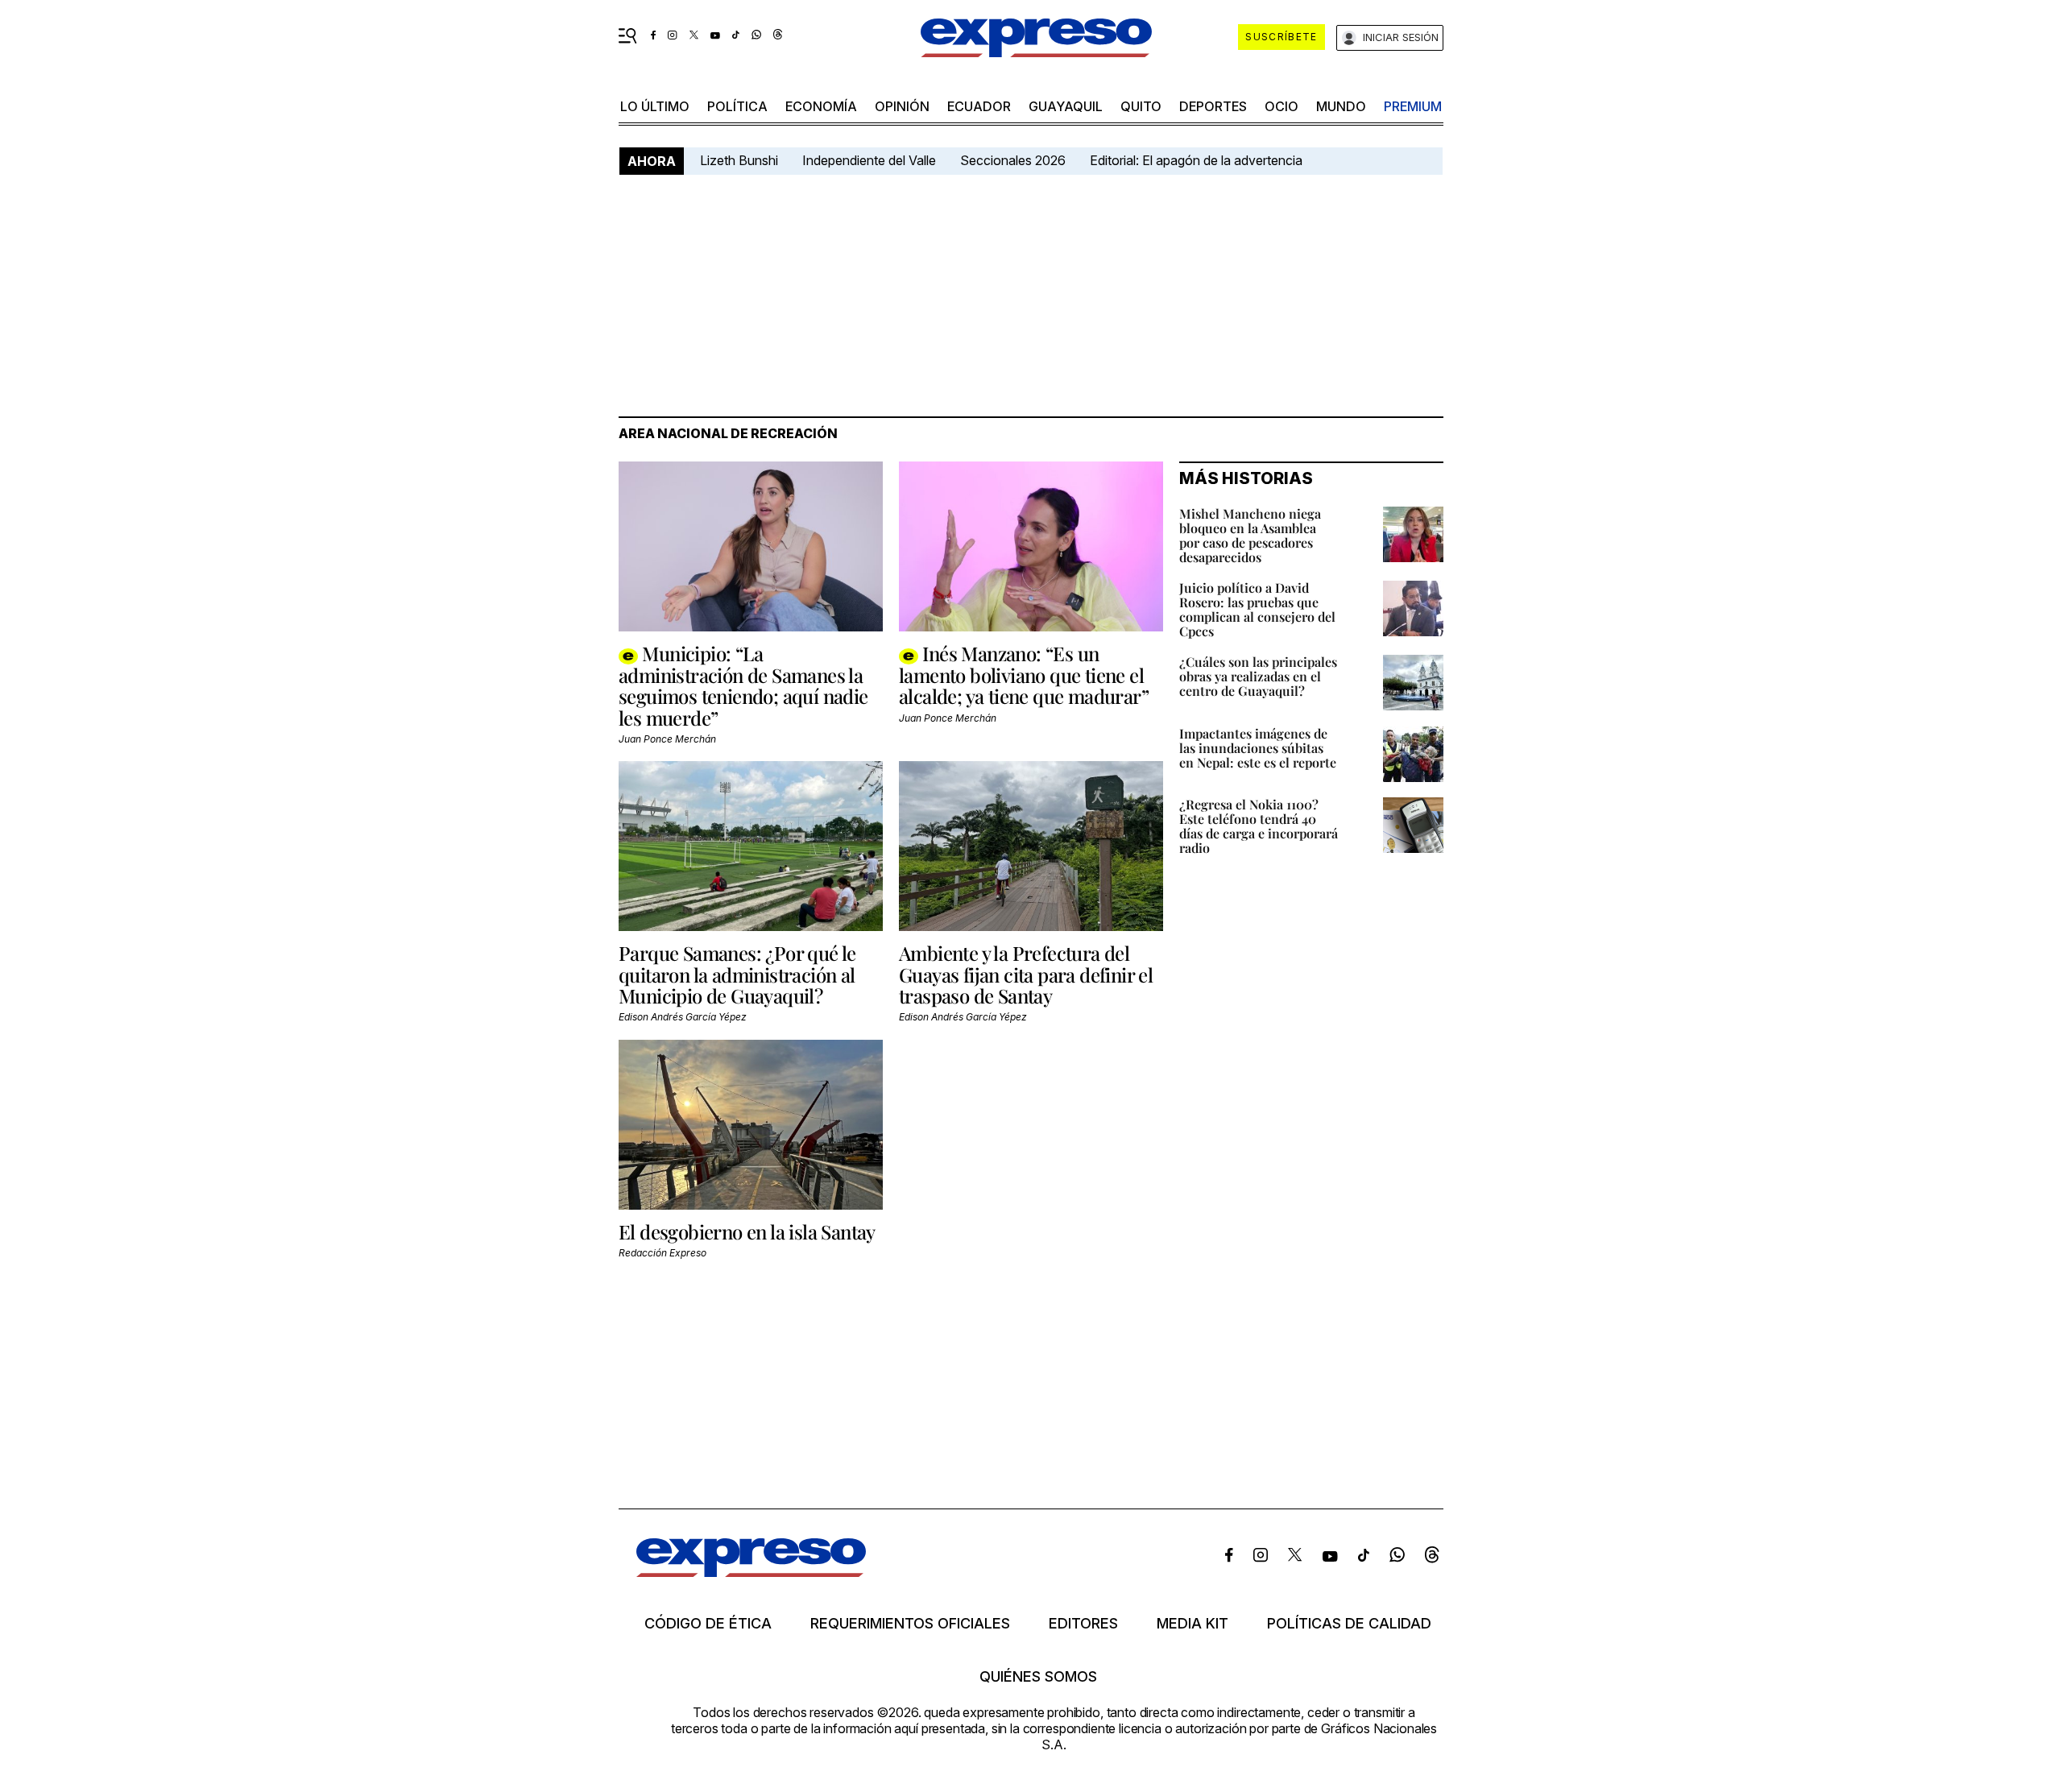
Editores (1083, 1624)
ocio (1282, 106)
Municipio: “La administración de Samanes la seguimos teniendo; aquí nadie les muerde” (743, 685)
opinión (902, 106)
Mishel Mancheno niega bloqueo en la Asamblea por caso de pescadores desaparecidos (1250, 535)
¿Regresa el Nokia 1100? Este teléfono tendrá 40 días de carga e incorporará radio (1259, 826)
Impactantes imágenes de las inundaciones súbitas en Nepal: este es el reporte (1258, 748)
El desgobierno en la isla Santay (747, 1231)
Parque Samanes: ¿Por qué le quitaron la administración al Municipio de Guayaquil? (737, 974)
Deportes (1213, 106)
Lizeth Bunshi (739, 160)
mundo (1341, 106)
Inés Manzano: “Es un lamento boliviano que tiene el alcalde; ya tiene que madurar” (1024, 675)
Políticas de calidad (1349, 1624)
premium (1413, 106)
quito (1141, 106)
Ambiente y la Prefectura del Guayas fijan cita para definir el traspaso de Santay (1026, 974)
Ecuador (979, 106)
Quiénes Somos (1038, 1677)
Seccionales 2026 (1013, 160)
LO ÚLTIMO (655, 106)
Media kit (1192, 1624)
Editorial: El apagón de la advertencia (1196, 160)
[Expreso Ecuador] (751, 1572)
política (737, 106)
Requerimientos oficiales (910, 1624)
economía (821, 106)
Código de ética (708, 1624)
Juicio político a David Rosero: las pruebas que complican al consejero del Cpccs (1257, 609)
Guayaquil (1066, 106)
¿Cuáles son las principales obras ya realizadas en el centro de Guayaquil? (1258, 676)
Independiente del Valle (869, 160)
